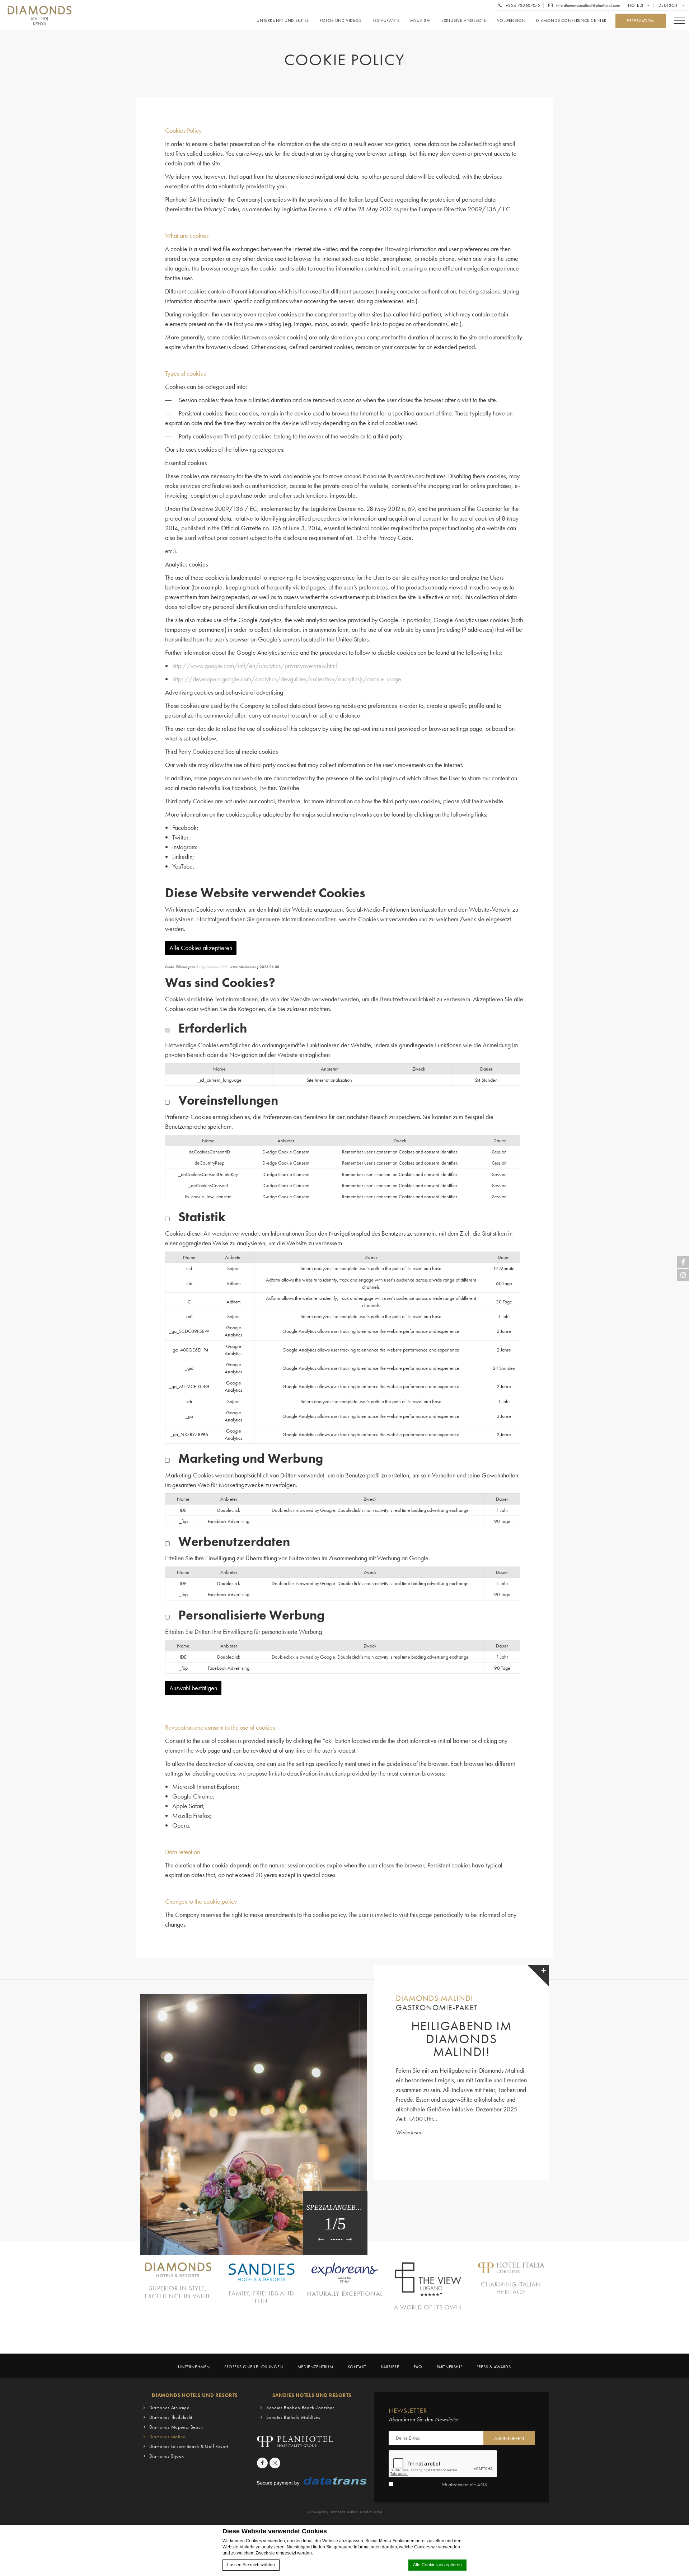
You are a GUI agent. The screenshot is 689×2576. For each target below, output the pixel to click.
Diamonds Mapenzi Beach (176, 2427)
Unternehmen (194, 2367)
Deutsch (669, 5)
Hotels (636, 5)
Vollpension (511, 21)
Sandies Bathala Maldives (293, 2417)
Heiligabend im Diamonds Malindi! (462, 2039)
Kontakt (357, 2367)
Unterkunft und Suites (283, 21)
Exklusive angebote (464, 21)
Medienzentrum (315, 2367)
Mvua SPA (420, 21)
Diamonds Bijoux (167, 2456)
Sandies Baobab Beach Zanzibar (300, 2408)
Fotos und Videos (341, 21)
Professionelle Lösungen (254, 2367)
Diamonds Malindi (168, 2437)
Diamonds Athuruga (170, 2408)
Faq (418, 2367)
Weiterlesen (409, 2132)
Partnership (450, 2367)
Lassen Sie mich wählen (251, 2565)
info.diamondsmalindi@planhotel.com (587, 5)
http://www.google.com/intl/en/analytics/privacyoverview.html (255, 666)
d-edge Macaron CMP (212, 967)
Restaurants (386, 21)
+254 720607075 (522, 5)
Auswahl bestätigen (193, 1688)
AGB (482, 2485)
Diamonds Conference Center (571, 21)
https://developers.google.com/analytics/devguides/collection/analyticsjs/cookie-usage (287, 679)
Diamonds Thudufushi (171, 2417)
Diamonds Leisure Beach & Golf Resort (189, 2446)
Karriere (390, 2367)
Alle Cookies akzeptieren (437, 2565)
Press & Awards (494, 2367)
